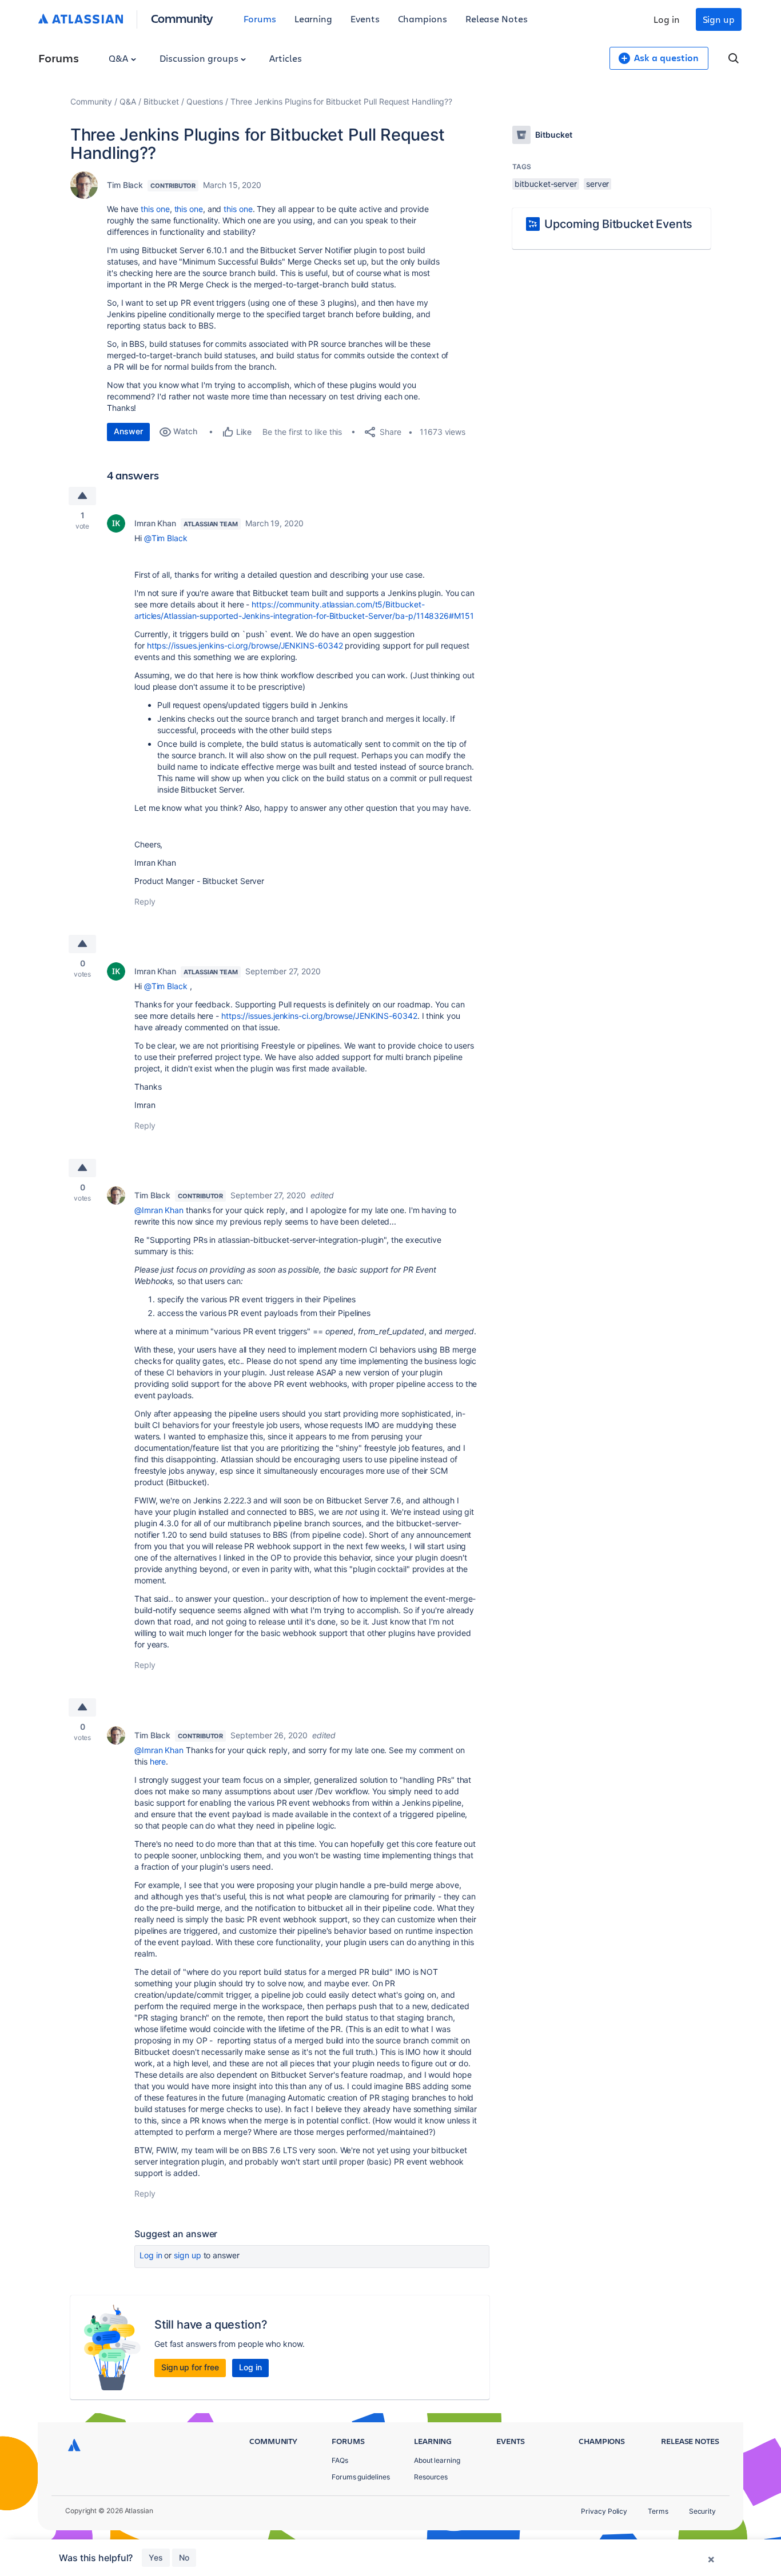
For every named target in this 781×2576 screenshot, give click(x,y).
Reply (145, 901)
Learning (313, 19)
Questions (205, 101)
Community (182, 18)
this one (155, 209)
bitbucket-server (546, 184)
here (158, 1761)
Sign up (719, 19)
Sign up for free (190, 2367)
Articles (285, 58)
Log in (667, 19)
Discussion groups (200, 58)
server (598, 184)
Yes (156, 2557)
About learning (437, 2460)
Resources (431, 2477)
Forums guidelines (361, 2477)
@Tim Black (166, 538)
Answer (128, 431)
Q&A (119, 58)
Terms (658, 2511)
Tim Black (125, 185)
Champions (423, 19)
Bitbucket (161, 101)
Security (702, 2511)
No (184, 2557)
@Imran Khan (159, 1210)
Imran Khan (155, 523)
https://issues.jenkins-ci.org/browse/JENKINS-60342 (245, 645)
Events (365, 19)
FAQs (340, 2460)
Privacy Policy (604, 2511)
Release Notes (497, 19)
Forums (260, 19)
